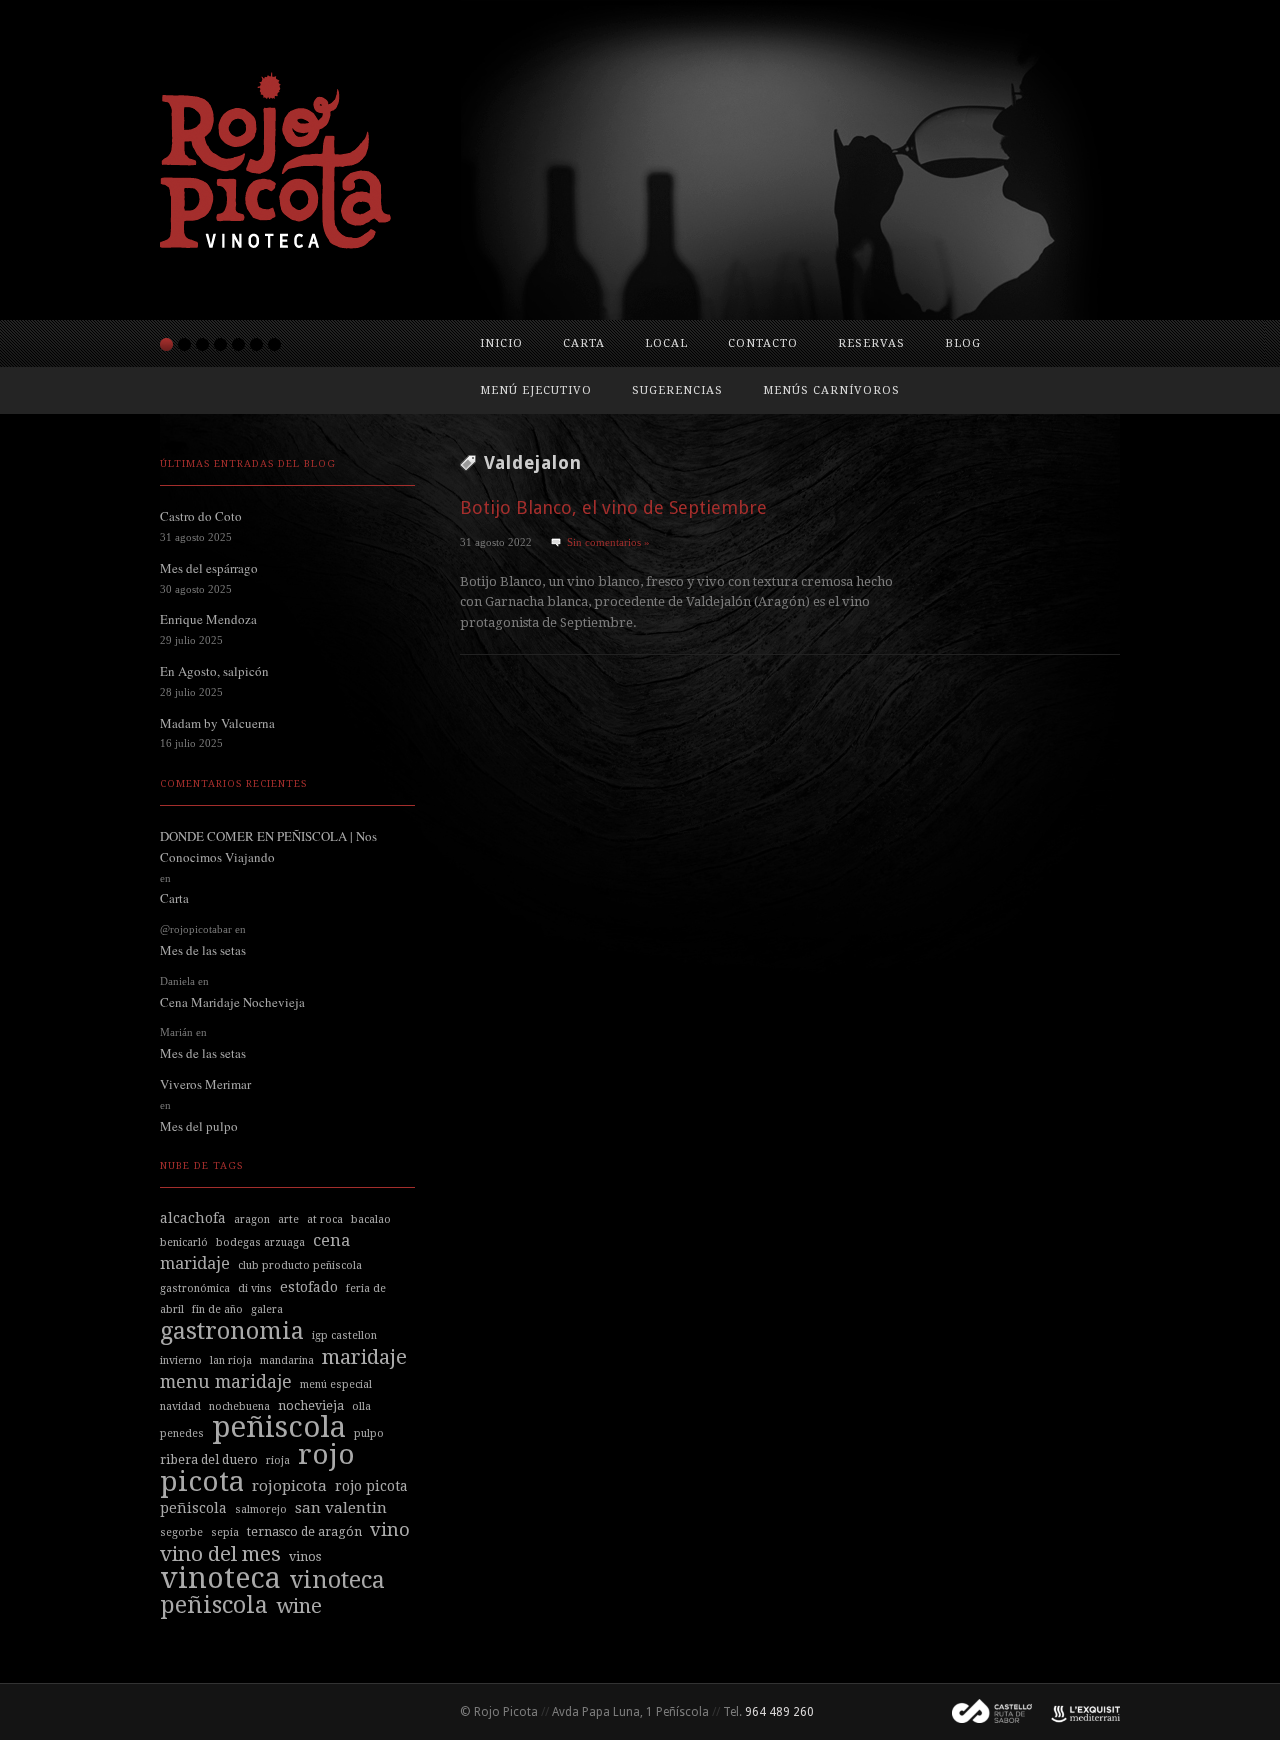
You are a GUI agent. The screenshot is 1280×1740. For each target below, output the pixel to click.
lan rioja (231, 1360)
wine (299, 1606)
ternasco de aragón (304, 1531)
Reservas (871, 343)
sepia (225, 1532)
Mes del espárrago (209, 568)
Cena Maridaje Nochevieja (232, 1002)
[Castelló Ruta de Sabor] (984, 1712)
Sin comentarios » (608, 542)
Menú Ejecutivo (536, 390)
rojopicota (289, 1486)
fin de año (217, 1309)
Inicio (501, 343)
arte (288, 1219)
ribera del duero (209, 1459)
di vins (255, 1288)
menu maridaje (226, 1381)
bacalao (371, 1219)
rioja (278, 1460)
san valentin (341, 1508)
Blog (963, 343)
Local (666, 343)
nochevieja (311, 1405)
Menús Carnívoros (831, 390)
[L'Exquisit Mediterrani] (1076, 1712)
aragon (252, 1219)
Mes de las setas (203, 950)
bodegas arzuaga (260, 1242)
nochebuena (239, 1406)
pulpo (369, 1433)
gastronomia (232, 1331)
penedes (182, 1433)
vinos (305, 1556)
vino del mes (220, 1554)
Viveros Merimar (205, 1084)
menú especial (336, 1384)
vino (390, 1529)
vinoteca (220, 1578)
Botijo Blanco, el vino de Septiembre (613, 507)
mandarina (287, 1360)
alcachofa (193, 1218)
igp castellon (344, 1335)
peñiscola (279, 1427)
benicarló (184, 1242)
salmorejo (261, 1509)
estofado (309, 1287)
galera (267, 1309)
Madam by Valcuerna (217, 723)
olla (361, 1406)
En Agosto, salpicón (214, 671)
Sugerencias (677, 390)
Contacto (763, 343)
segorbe (181, 1532)
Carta (584, 343)
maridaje (364, 1357)
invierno (181, 1360)
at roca (325, 1219)
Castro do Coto (201, 516)
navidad (180, 1406)
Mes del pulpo (199, 1126)
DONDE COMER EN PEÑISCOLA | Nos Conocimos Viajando (268, 846)
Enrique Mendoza (208, 619)
